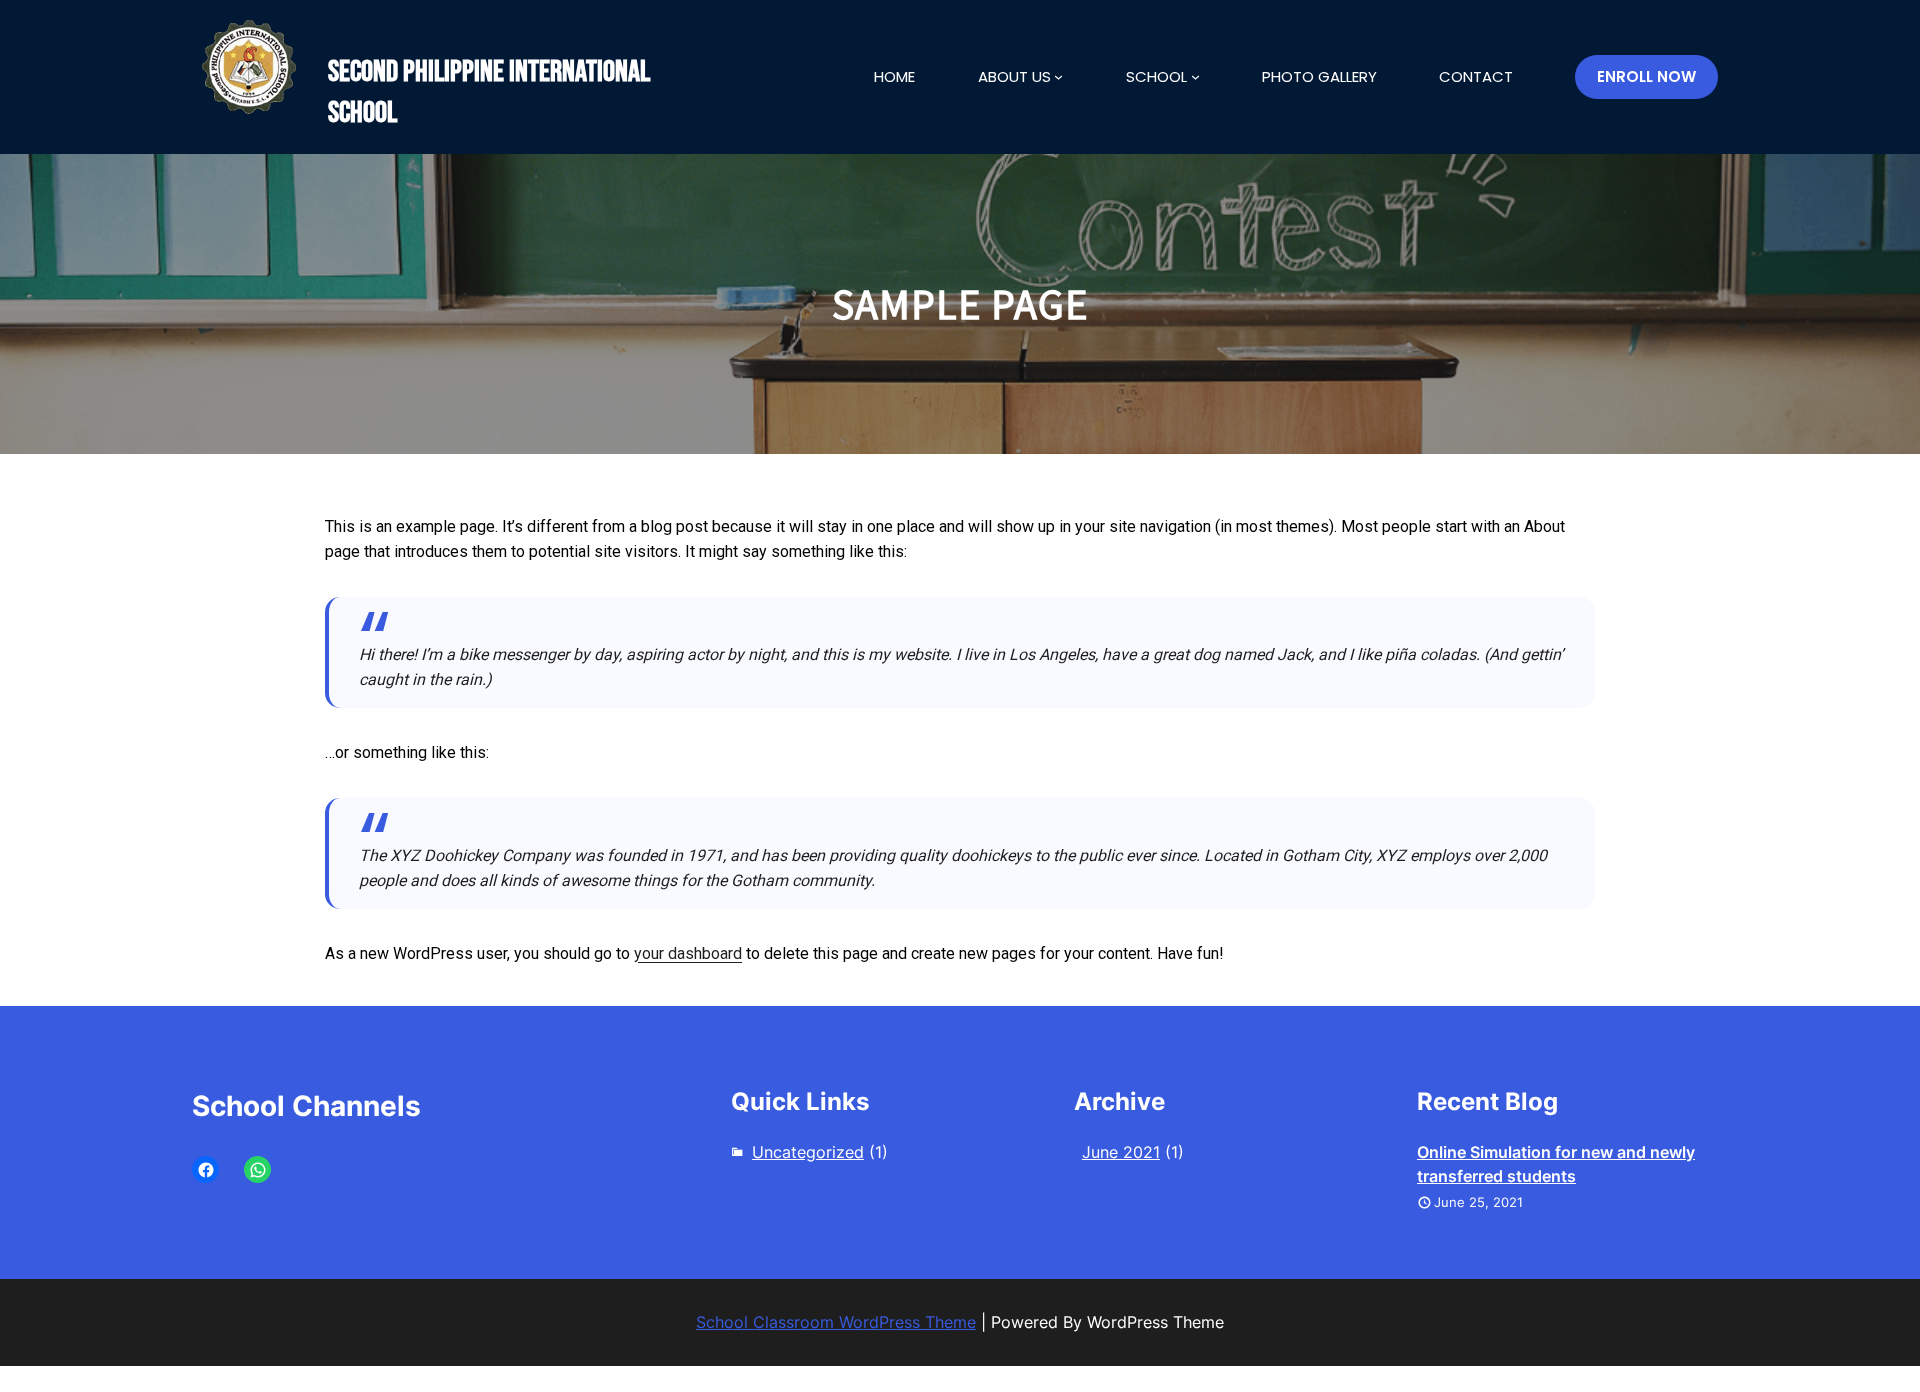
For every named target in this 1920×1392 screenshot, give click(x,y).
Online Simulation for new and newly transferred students (1556, 1164)
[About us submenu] (1058, 76)
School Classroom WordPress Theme (836, 1322)
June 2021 (1121, 1152)
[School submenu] (1195, 76)
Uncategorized (808, 1152)
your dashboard (688, 953)
